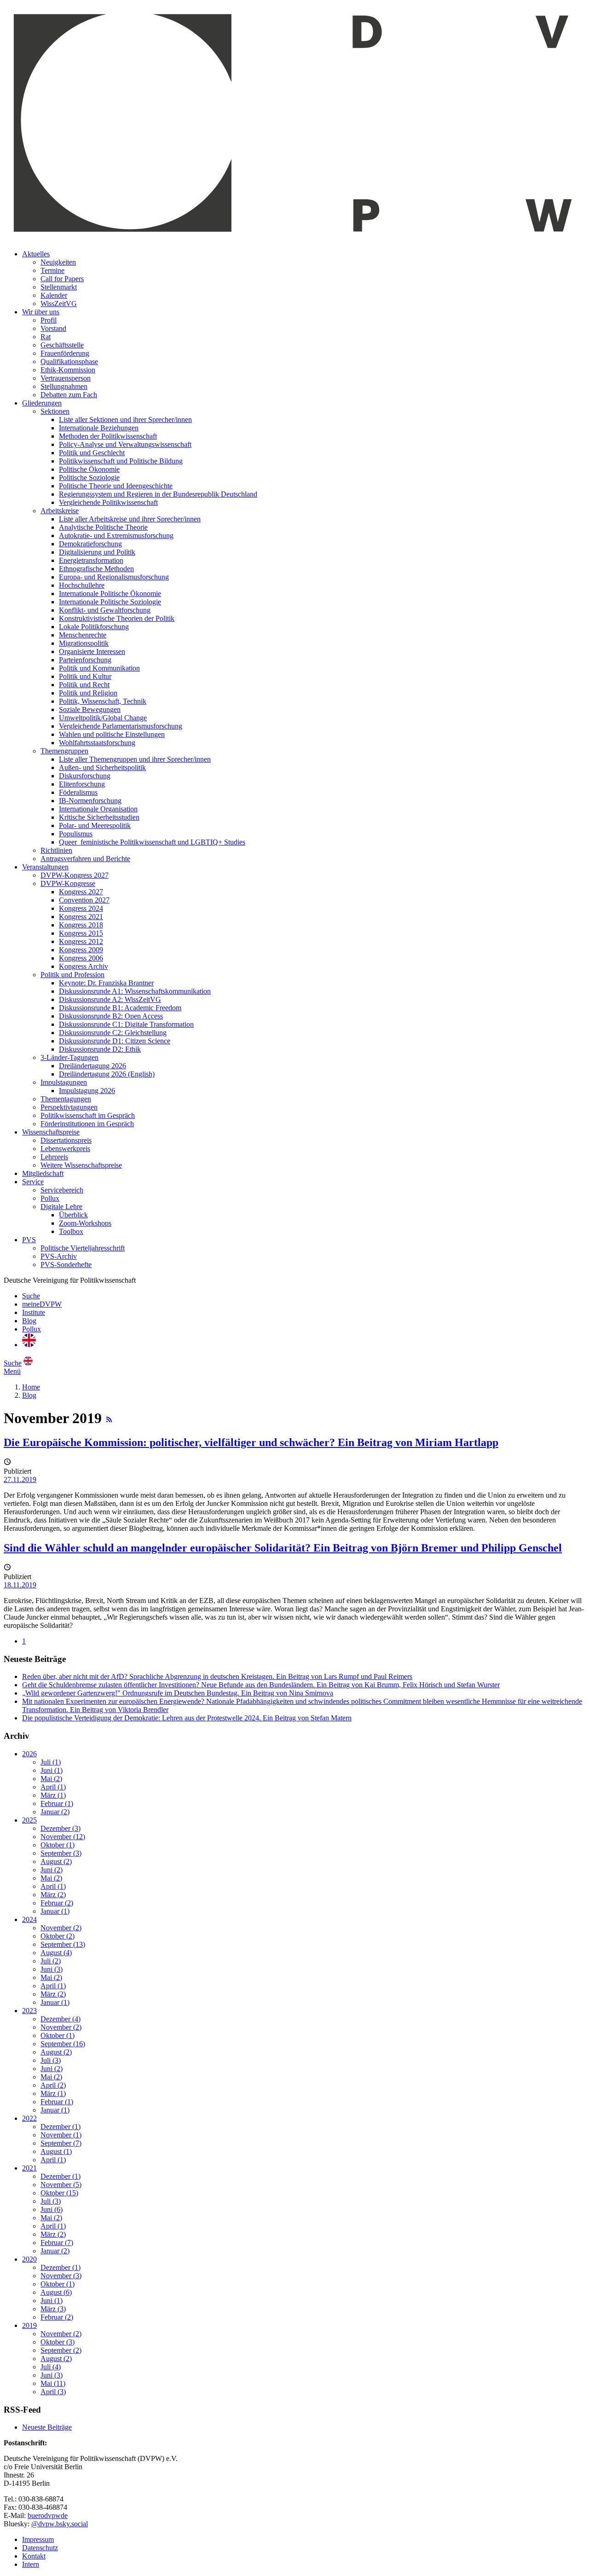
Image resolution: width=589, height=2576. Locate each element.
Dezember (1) (61, 2127)
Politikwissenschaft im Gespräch (88, 1115)
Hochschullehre (82, 585)
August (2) (56, 1861)
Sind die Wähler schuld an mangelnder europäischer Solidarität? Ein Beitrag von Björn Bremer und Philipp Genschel (283, 1548)
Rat (46, 337)
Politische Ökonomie (89, 469)
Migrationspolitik (84, 643)
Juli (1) (51, 1762)
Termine (52, 270)
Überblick (73, 1215)
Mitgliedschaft (43, 1173)
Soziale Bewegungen (90, 709)
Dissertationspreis (66, 1140)
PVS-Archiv (59, 1256)
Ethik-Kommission (68, 370)
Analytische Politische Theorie (103, 527)
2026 (29, 1754)
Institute (34, 1312)
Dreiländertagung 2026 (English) (107, 1074)
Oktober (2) (58, 1936)
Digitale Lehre (61, 1207)
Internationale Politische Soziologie (110, 602)
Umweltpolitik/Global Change (103, 718)
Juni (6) (52, 2209)
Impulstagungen (64, 1082)
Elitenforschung (82, 784)
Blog (29, 1321)
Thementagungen (66, 1099)
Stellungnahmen (64, 386)
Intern (31, 2564)
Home (31, 1387)
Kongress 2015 (81, 933)
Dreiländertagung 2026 (92, 1066)
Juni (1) (52, 1770)
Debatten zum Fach (69, 395)
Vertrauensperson (66, 378)
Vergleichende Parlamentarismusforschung (121, 726)
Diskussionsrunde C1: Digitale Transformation (126, 1024)
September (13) (63, 1944)
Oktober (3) (58, 2342)
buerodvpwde (48, 2515)
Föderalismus (78, 792)
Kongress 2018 (81, 925)
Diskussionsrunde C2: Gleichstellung (113, 1033)
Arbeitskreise (60, 511)
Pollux (50, 1198)
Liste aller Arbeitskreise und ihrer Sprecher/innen (130, 519)
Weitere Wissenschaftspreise (81, 1165)
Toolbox (71, 1231)
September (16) (63, 2044)
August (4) (56, 1953)
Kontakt (34, 2556)
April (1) (53, 1787)
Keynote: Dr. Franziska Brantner (106, 983)
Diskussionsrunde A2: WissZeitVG (110, 999)
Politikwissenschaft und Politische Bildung (121, 461)
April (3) (53, 2392)
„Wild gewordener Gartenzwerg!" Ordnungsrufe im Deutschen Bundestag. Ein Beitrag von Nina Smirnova (178, 1693)
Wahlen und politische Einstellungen (112, 734)
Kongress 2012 (81, 941)
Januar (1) (55, 1911)
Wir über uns (41, 312)
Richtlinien (56, 850)
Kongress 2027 (81, 892)
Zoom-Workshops (85, 1223)
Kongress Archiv (84, 966)
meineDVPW (42, 1304)
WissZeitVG (59, 304)
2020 (29, 2259)
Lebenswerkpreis (65, 1149)
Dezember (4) (61, 2019)
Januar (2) (55, 1812)
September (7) (61, 2143)
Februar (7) (57, 2243)
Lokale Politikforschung (94, 627)
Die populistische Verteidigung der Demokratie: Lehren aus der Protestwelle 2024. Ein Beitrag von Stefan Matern (187, 1718)
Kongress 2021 (81, 917)
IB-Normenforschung (90, 801)
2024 (29, 1919)
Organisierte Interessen (92, 651)
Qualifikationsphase (69, 362)
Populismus (76, 834)
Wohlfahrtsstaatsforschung (97, 743)
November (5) (61, 2185)
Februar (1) (57, 1803)
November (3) (61, 2276)
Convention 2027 (84, 900)
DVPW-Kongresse (68, 883)
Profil (49, 320)
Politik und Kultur (85, 676)
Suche (31, 1296)
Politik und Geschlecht (92, 453)
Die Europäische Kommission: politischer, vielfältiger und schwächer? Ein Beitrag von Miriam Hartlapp (251, 1442)
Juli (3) (51, 2060)
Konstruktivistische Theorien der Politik (117, 618)
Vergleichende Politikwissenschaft (108, 502)
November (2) (61, 1928)
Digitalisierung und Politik (97, 552)
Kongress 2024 (81, 908)
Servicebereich (62, 1190)
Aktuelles (36, 254)
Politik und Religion (88, 693)
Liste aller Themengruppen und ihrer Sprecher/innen (135, 759)
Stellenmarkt (59, 287)
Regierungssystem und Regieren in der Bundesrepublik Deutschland (158, 494)
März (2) (53, 1895)
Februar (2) (57, 1903)
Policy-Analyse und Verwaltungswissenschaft (125, 444)
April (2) (53, 2085)
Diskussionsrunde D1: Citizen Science (115, 1041)
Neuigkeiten (58, 262)
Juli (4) (51, 2367)
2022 (29, 2118)
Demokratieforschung (90, 544)
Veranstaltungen (45, 867)
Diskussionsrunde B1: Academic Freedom (120, 1008)
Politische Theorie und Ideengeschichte (116, 486)
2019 (29, 2325)
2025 (29, 1820)
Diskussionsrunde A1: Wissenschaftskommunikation (135, 991)
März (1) (53, 1795)
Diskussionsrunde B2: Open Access (111, 1016)
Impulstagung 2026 (87, 1091)
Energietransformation (91, 560)
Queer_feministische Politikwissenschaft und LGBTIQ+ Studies (152, 842)
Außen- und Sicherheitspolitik (102, 767)
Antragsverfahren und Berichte (85, 859)
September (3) (61, 1853)
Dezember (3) (61, 1828)
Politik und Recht (84, 685)
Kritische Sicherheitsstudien (99, 817)
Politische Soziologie (89, 478)
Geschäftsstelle (62, 345)
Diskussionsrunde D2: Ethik (100, 1049)
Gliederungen (42, 403)
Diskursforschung (85, 776)
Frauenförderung (65, 353)
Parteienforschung (85, 660)
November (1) (61, 2135)
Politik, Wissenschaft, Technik (103, 701)
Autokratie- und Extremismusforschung (116, 535)
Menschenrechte (83, 635)
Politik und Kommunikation (99, 668)
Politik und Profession (72, 975)
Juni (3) (52, 1969)
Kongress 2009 (81, 950)
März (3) (53, 2309)
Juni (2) (52, 1870)
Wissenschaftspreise (51, 1132)
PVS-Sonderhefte (66, 1265)
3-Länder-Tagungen (69, 1057)
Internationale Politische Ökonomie (110, 593)
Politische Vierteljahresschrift (83, 1248)
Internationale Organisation (98, 809)
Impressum (38, 2539)
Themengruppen (64, 751)
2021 (29, 2168)
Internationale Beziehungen (99, 428)
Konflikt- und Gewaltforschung (105, 610)
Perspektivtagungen (69, 1107)
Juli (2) (51, 1961)
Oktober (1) (58, 1845)
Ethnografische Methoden (96, 569)
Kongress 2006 (81, 958)
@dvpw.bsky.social (60, 2524)
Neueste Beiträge (47, 2427)
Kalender (54, 295)
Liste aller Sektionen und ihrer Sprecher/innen (125, 420)
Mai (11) (53, 2383)
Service (33, 1182)
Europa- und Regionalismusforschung (114, 577)
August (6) (56, 2292)
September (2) (61, 2350)
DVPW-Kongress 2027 (75, 875)
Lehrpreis (54, 1157)
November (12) (63, 1837)
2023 (29, 2011)
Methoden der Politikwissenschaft (108, 436)
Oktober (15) (59, 2193)
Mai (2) (51, 1779)
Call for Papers (62, 279)
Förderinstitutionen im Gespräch (87, 1124)
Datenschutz (40, 2548)
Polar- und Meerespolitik (95, 825)
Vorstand (53, 328)
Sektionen (55, 411)
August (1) (56, 2151)
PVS (29, 1240)
